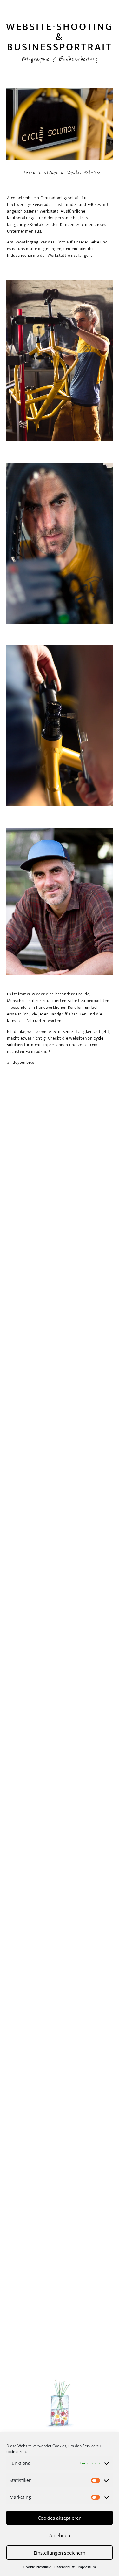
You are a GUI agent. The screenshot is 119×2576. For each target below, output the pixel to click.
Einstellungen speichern (60, 2553)
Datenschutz (64, 2567)
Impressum (87, 2567)
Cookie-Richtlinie (37, 2567)
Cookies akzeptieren (60, 2518)
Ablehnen (60, 2535)
